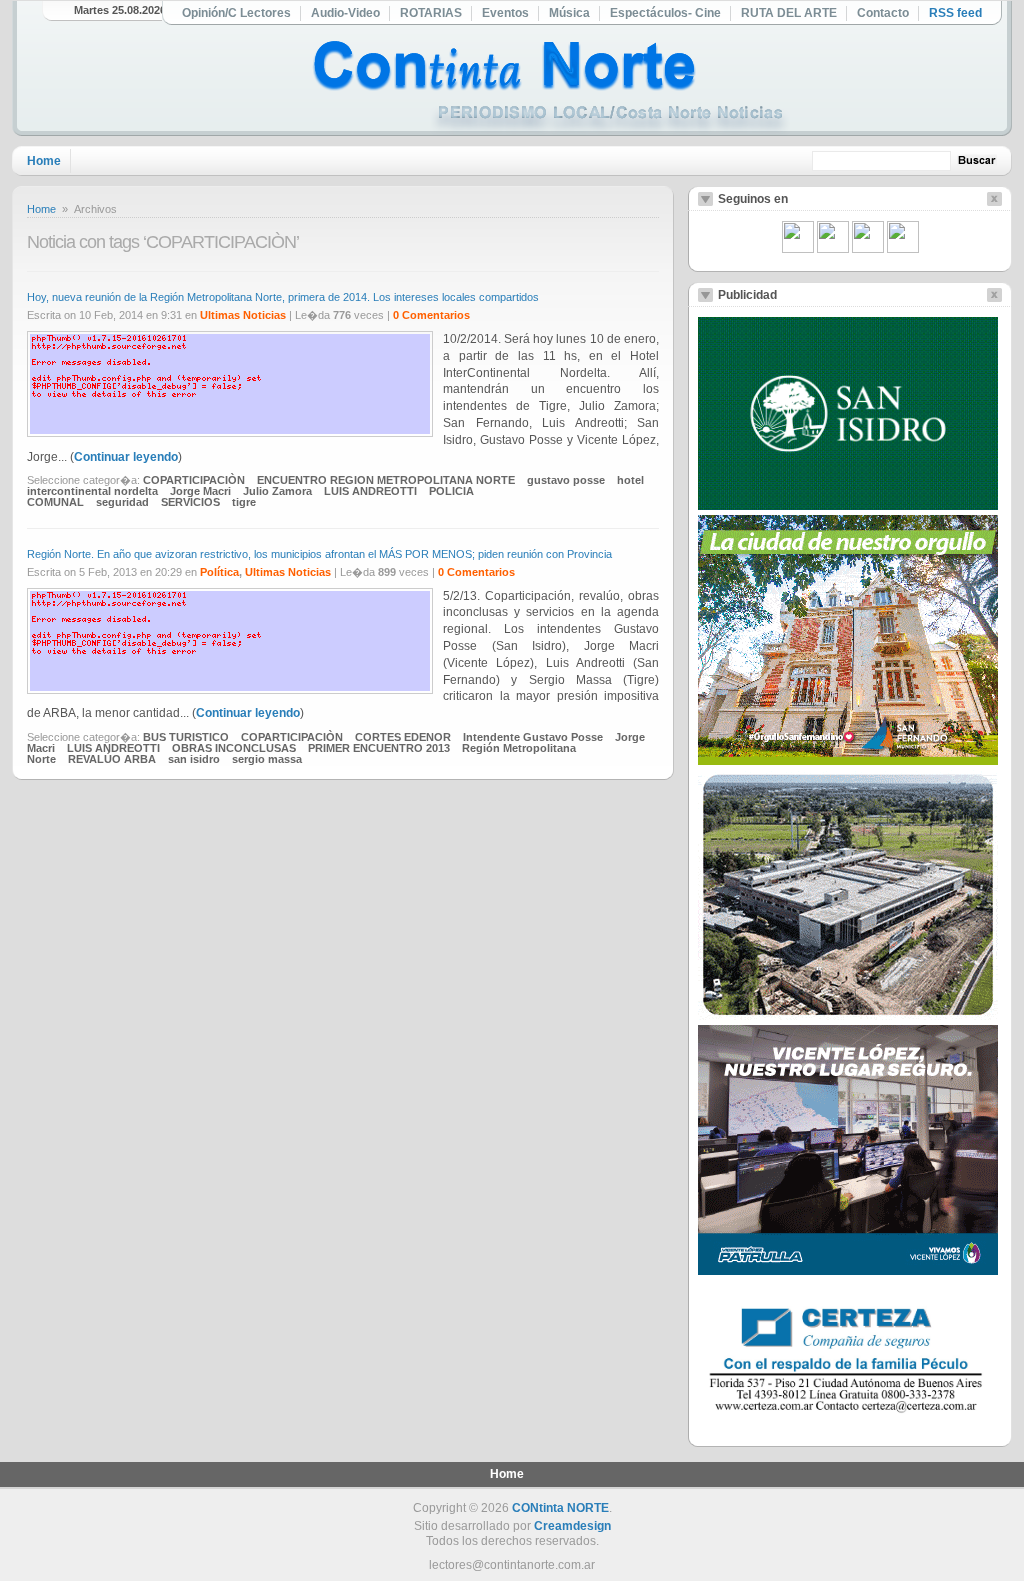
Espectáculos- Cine (665, 13)
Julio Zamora (277, 491)
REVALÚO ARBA (112, 759)
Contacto (883, 13)
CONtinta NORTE (560, 1508)
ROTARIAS (431, 13)
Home (44, 161)
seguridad (122, 502)
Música (569, 13)
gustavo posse (566, 480)
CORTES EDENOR (403, 737)
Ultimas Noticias (243, 315)
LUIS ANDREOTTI (370, 491)
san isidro (194, 759)
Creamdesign (572, 1526)
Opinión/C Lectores (236, 13)
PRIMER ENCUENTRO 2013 (379, 748)
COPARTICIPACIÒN (194, 480)
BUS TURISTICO (186, 737)
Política (219, 572)
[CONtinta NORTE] (551, 88)
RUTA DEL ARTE (789, 13)
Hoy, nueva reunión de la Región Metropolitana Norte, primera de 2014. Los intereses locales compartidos (283, 297)
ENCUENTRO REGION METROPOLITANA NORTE (386, 480)
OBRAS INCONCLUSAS (234, 748)
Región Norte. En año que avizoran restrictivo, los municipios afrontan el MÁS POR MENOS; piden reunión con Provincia (319, 554)
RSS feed (955, 13)
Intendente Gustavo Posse (533, 737)
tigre (244, 502)
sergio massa (267, 759)
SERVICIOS (190, 502)
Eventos (505, 13)
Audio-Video (345, 13)
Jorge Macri (200, 491)
